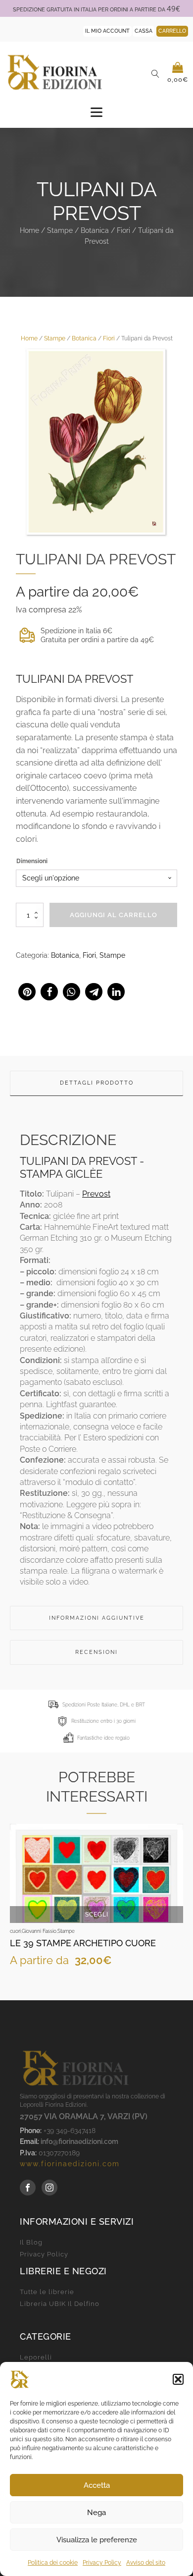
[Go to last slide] (18, 1905)
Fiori (123, 230)
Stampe (60, 230)
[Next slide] (175, 1905)
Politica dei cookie (53, 2563)
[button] (178, 2379)
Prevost (96, 1194)
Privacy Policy (102, 2563)
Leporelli (36, 2357)
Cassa (144, 31)
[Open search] (155, 74)
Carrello (172, 31)
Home (29, 230)
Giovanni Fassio (39, 1931)
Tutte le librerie (47, 2292)
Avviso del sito (146, 2563)
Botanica (95, 230)
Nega (96, 2513)
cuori (15, 1931)
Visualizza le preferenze (97, 2540)
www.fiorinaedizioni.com (70, 2164)
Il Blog (31, 2243)
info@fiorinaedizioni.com (79, 2141)
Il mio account (107, 31)
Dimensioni (32, 861)
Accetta (97, 2485)
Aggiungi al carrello (114, 915)
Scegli (97, 1915)
